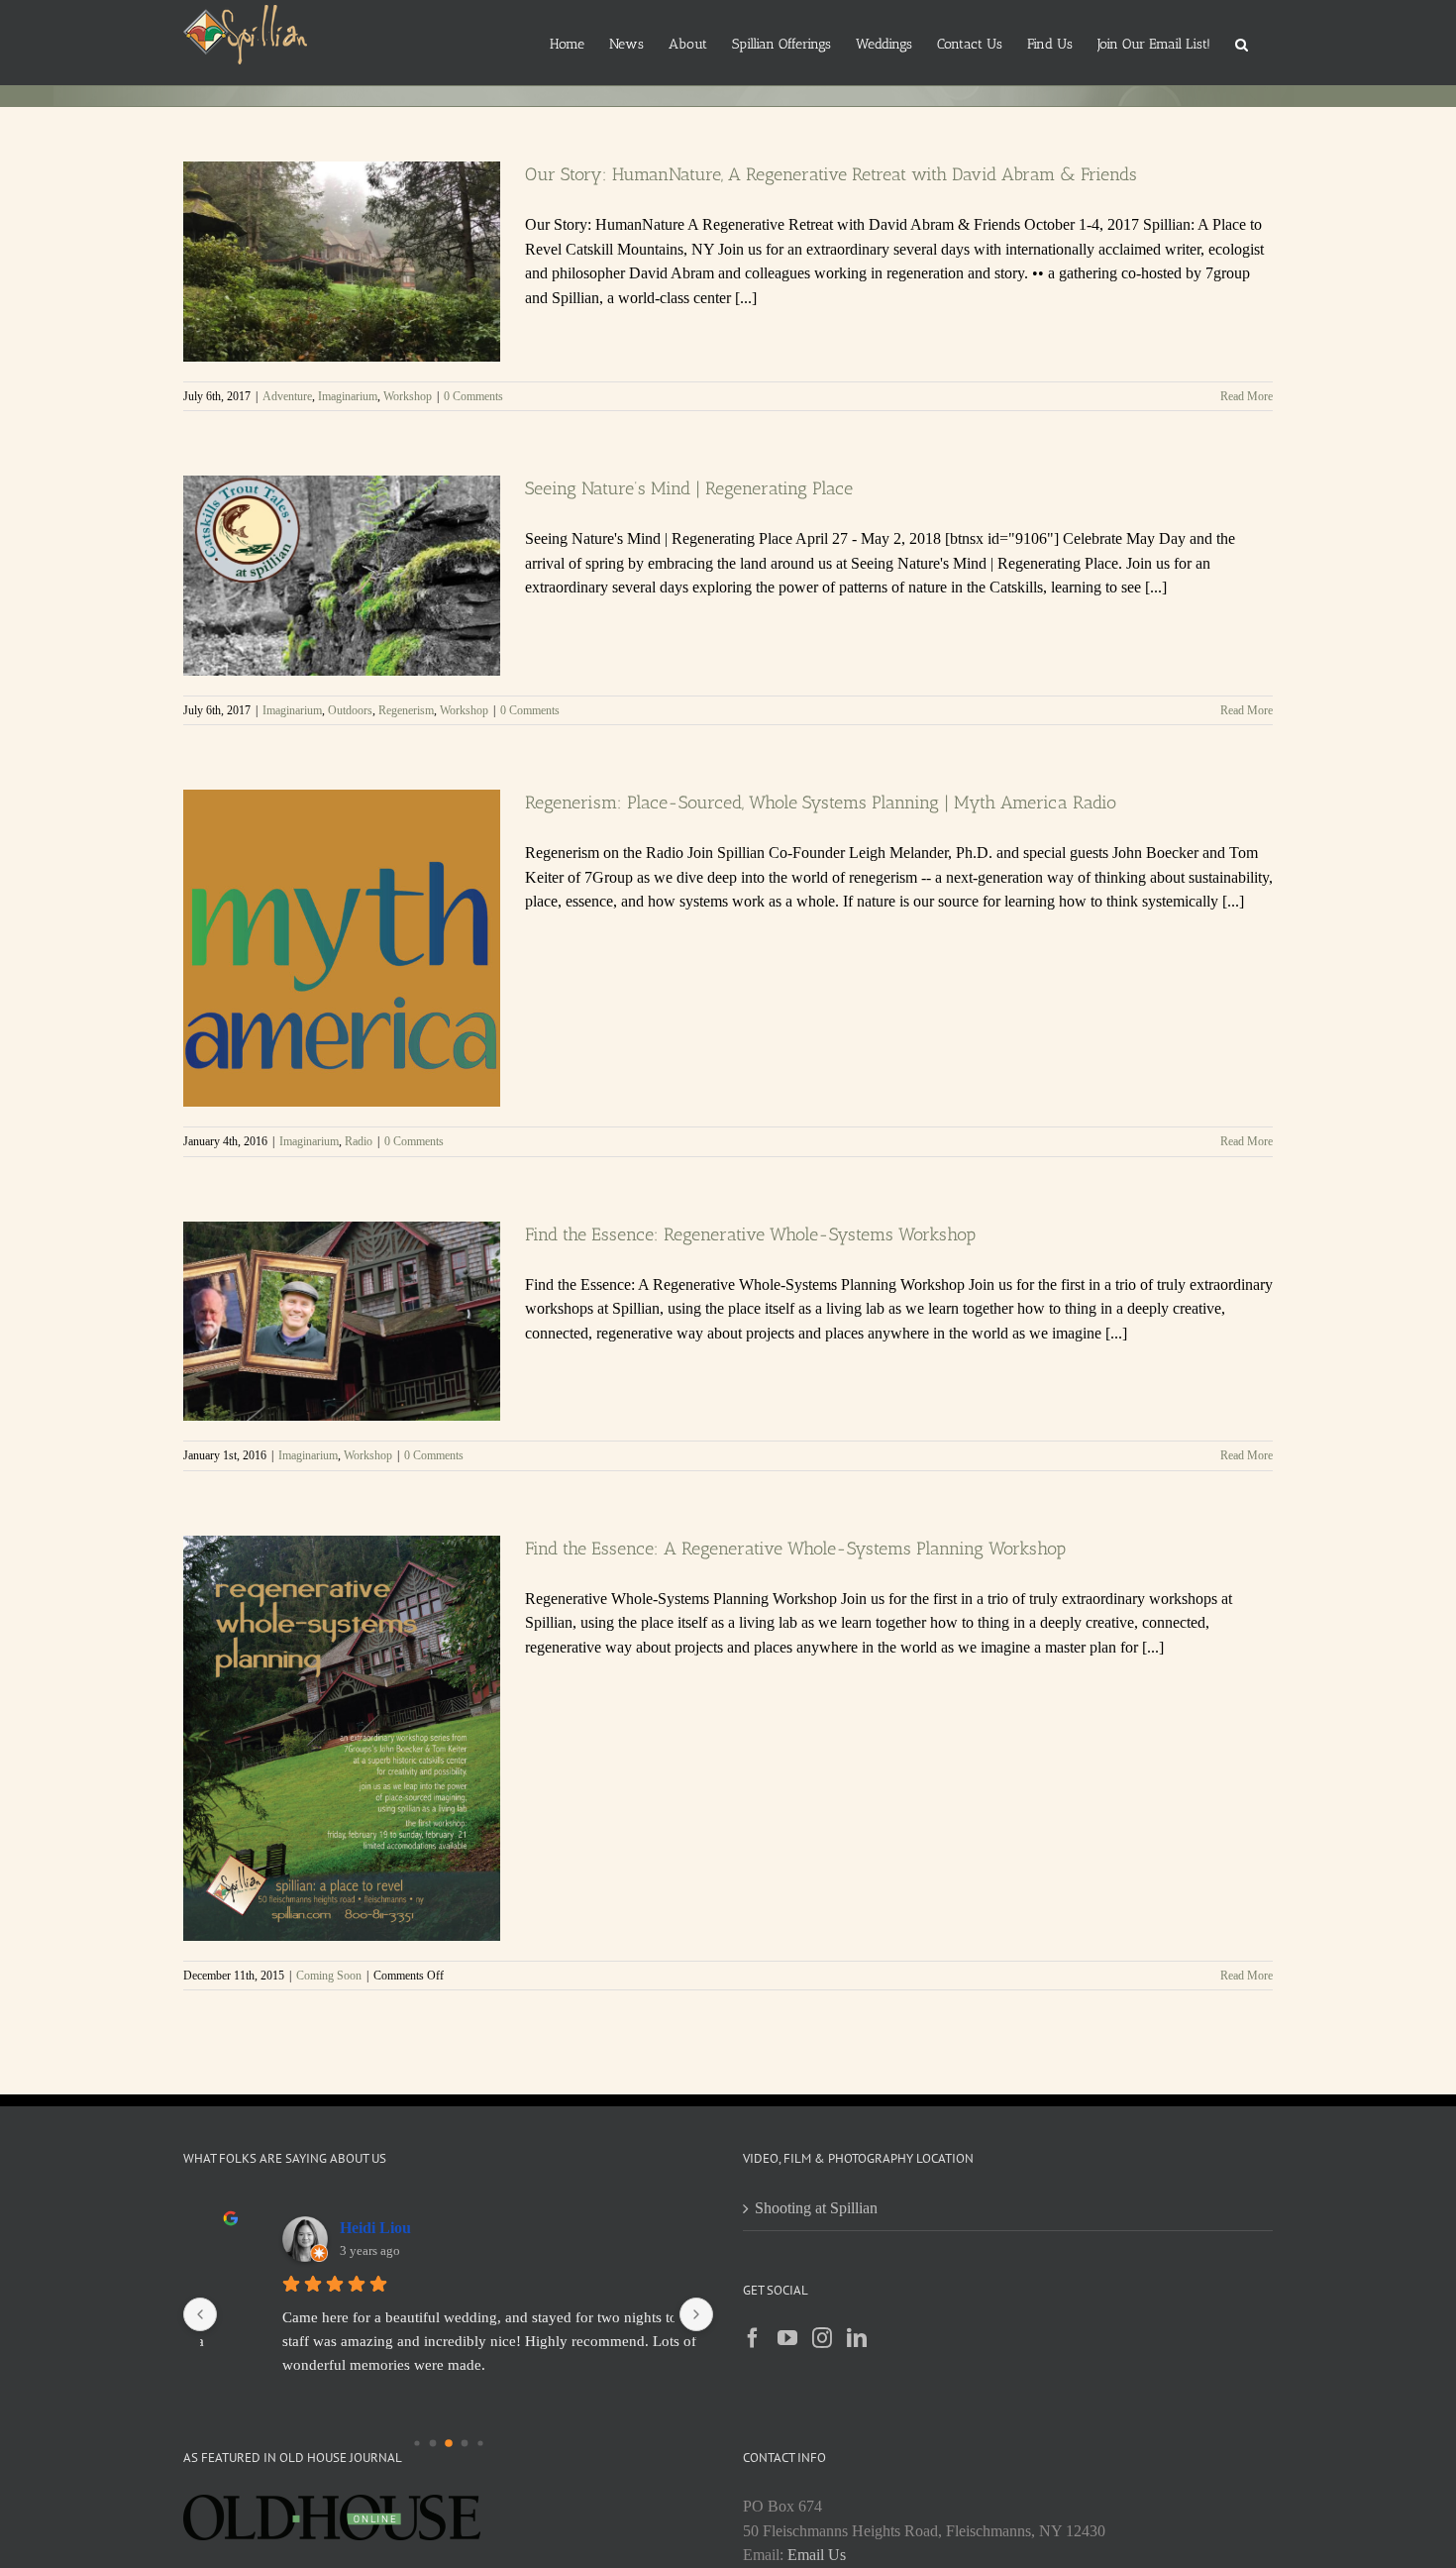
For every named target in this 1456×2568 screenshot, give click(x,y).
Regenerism (406, 710)
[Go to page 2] (448, 2443)
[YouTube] (787, 2338)
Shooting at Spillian (816, 2208)
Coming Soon (329, 1976)
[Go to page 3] (464, 2443)
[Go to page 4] (479, 2442)
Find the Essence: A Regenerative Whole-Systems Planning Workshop (795, 1549)
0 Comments (473, 396)
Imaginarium (348, 396)
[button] (1242, 43)
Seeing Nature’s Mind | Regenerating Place (689, 488)
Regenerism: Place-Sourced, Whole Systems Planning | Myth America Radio (821, 802)
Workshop (408, 396)
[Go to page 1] (433, 2443)
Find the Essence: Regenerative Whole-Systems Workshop (750, 1234)
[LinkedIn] (857, 2338)
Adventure (287, 396)
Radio (359, 1141)
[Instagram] (822, 2338)
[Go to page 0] (416, 2443)
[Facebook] (753, 2338)
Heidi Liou (375, 2228)
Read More (1247, 396)
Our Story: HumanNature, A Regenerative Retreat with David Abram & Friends (831, 174)
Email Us (817, 2555)
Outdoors (350, 710)
